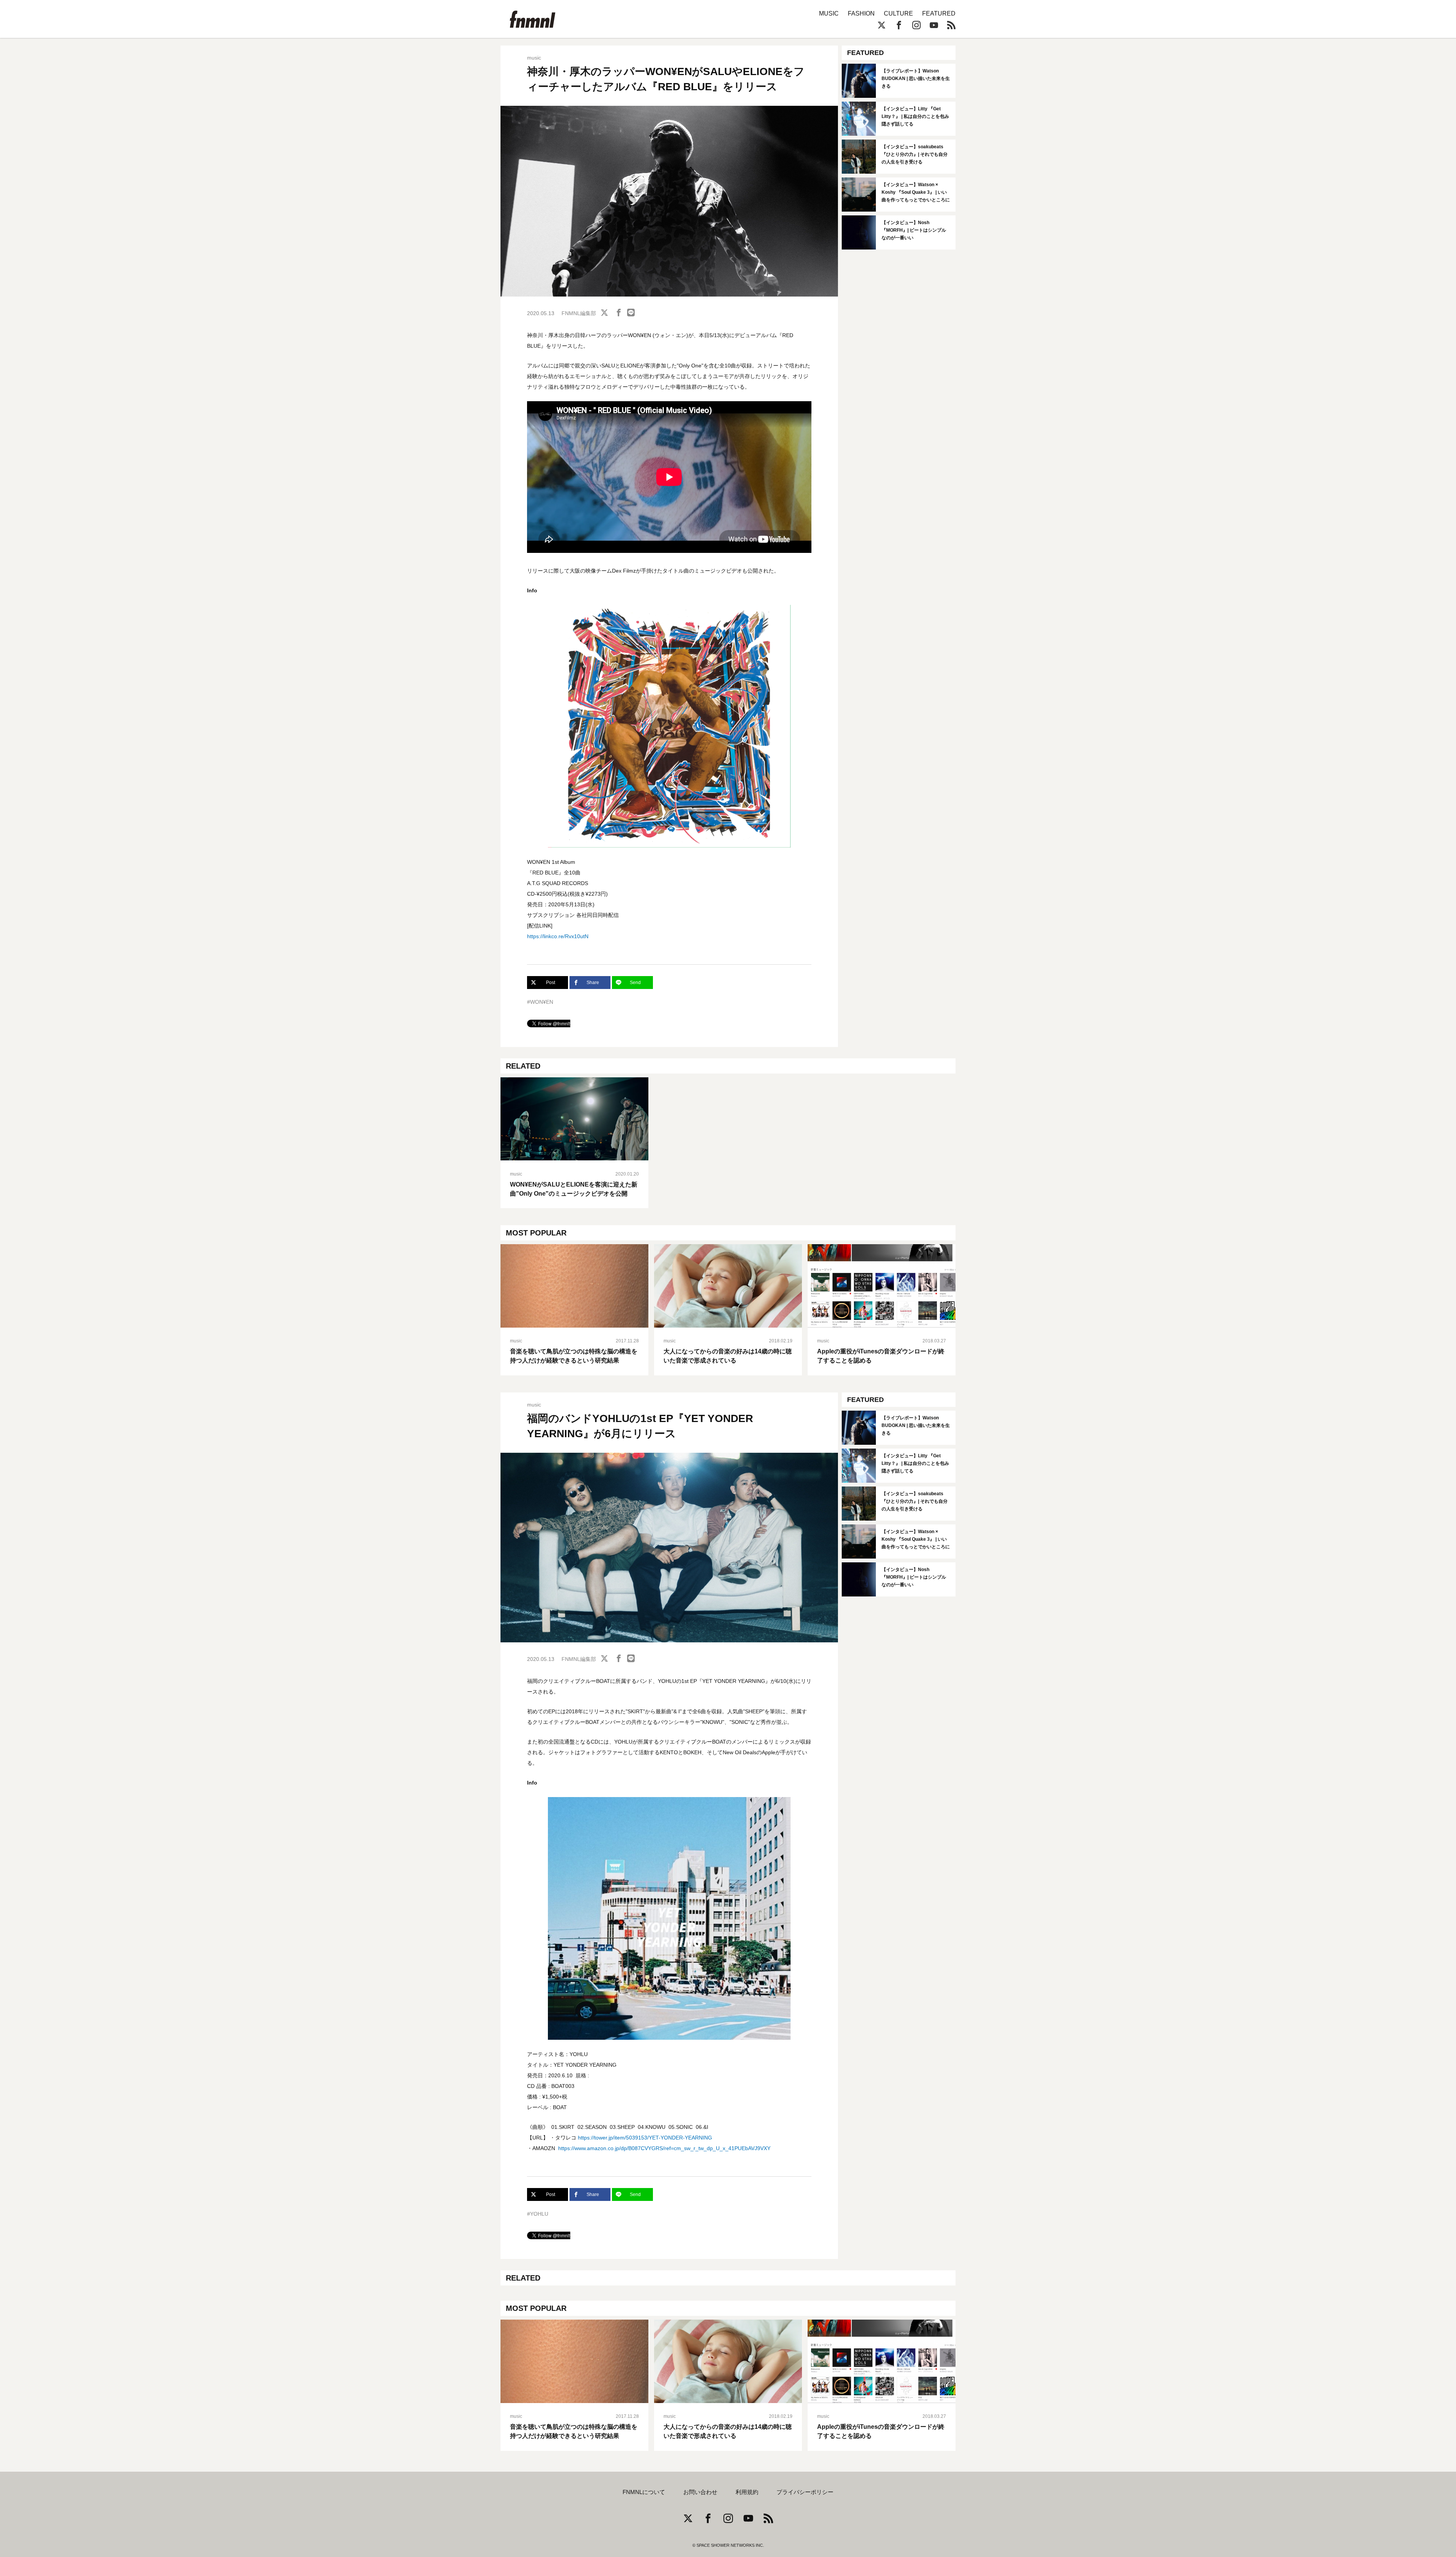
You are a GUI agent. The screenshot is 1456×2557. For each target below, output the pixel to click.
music (534, 58)
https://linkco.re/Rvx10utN (558, 936)
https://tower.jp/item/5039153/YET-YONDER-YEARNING (645, 2138)
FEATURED (939, 13)
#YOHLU (538, 2214)
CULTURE (898, 13)
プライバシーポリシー (805, 2492)
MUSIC (829, 13)
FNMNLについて (644, 2492)
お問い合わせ (700, 2492)
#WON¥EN (540, 1002)
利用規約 (747, 2492)
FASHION (861, 13)
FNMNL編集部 (579, 313)
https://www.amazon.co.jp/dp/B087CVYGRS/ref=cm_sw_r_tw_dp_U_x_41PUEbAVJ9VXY (664, 2148)
